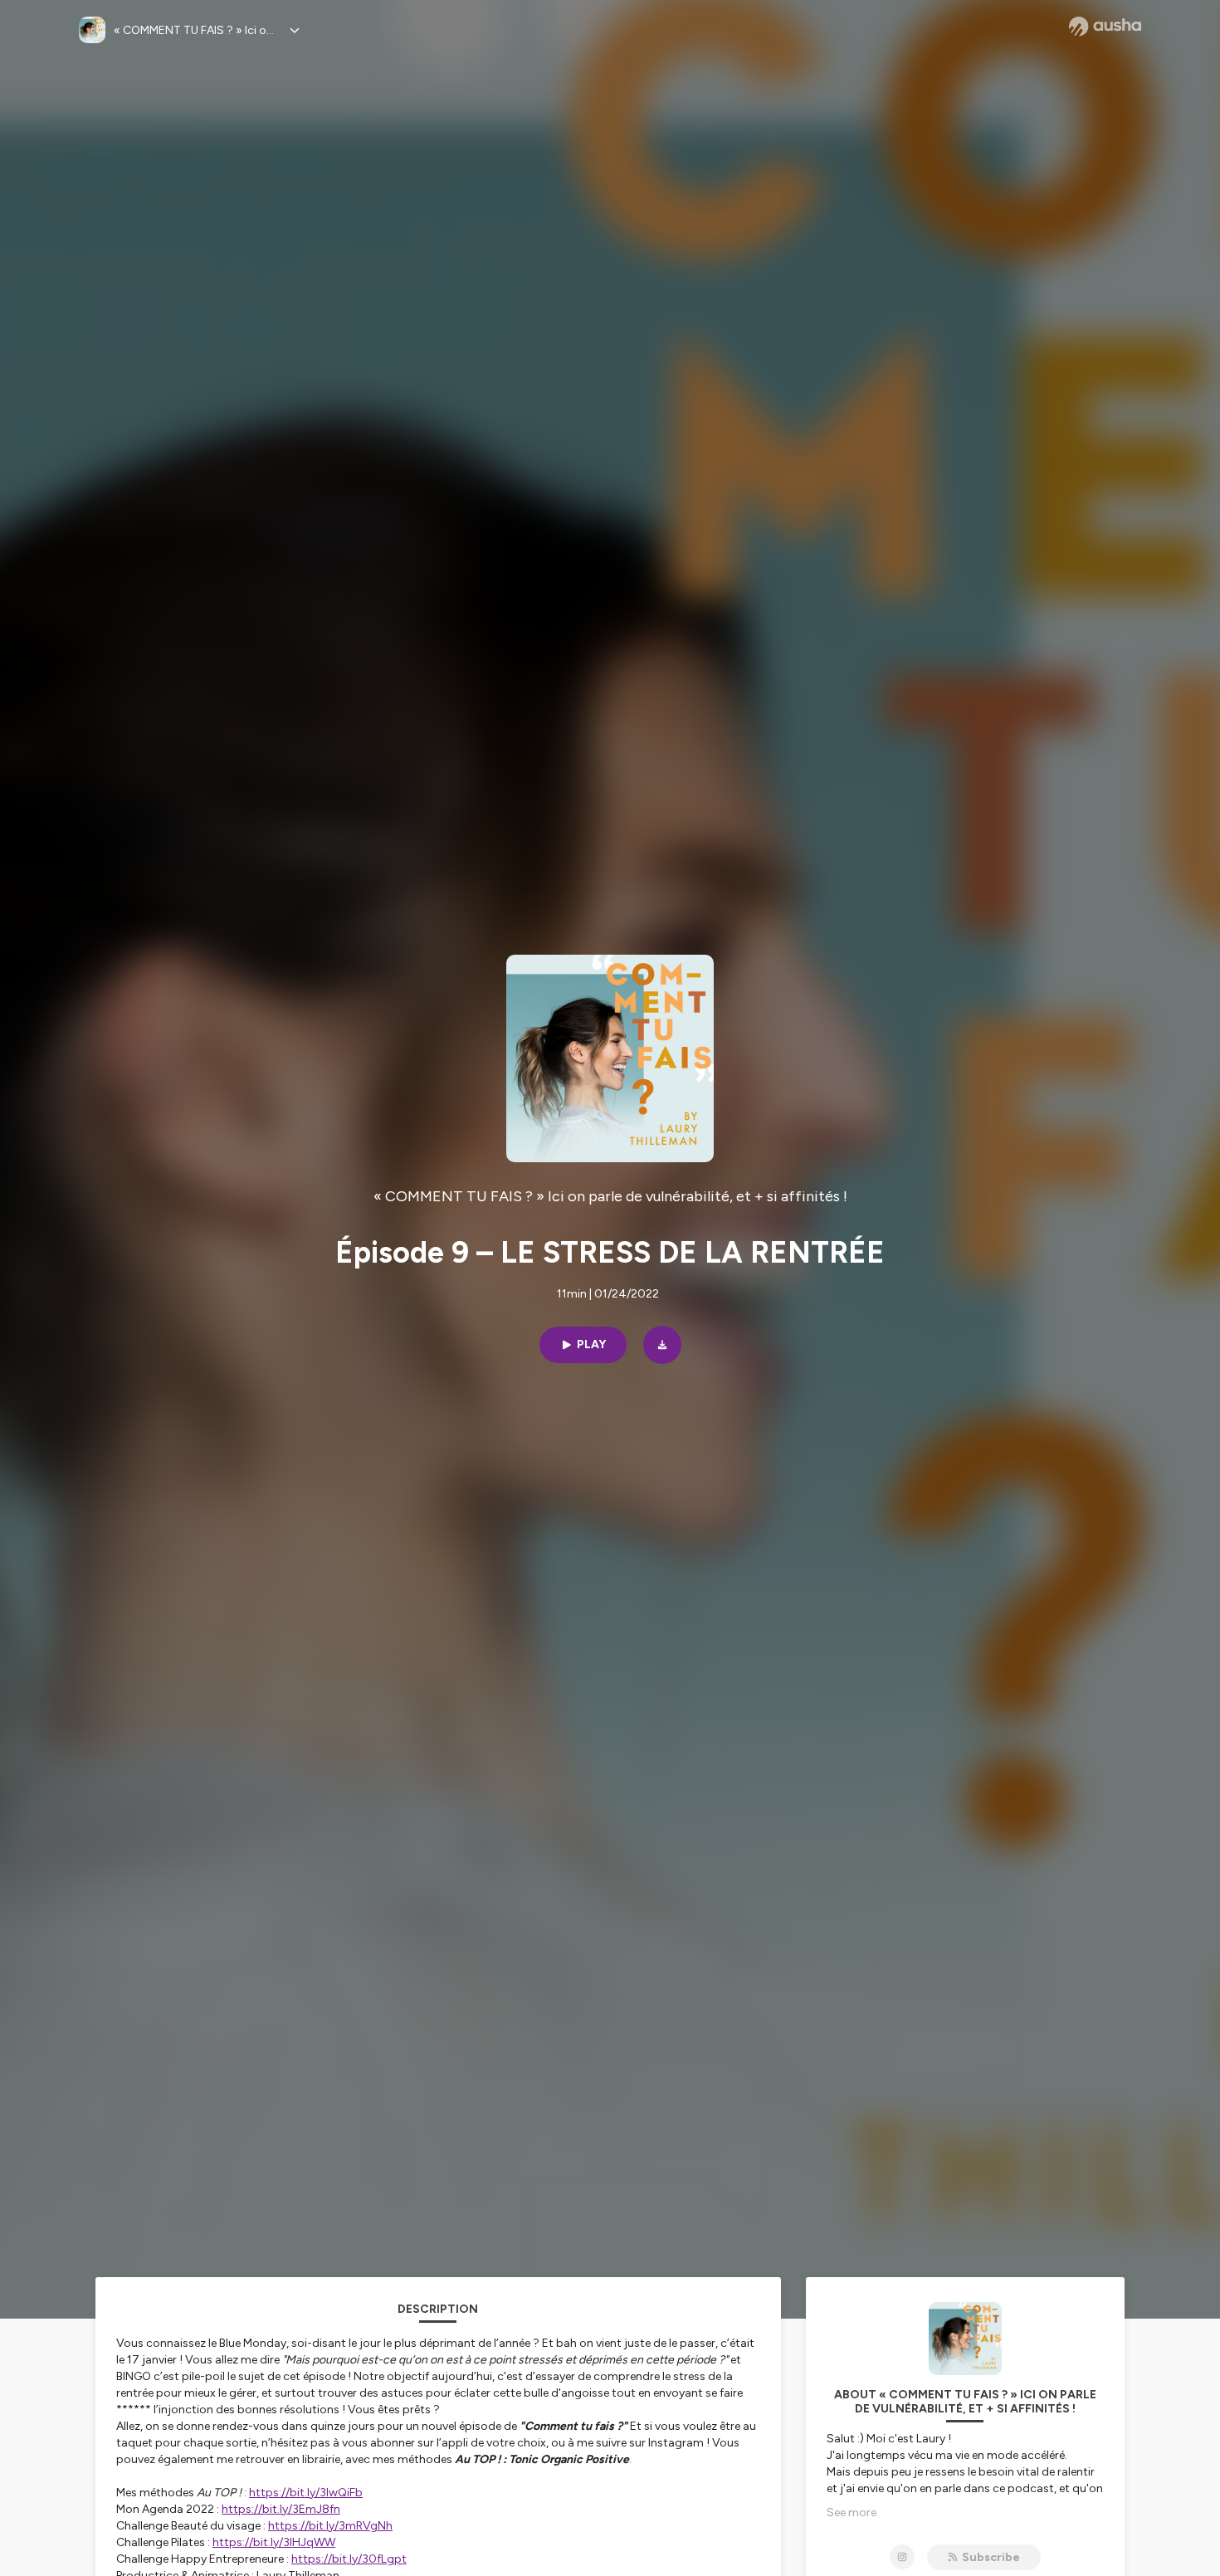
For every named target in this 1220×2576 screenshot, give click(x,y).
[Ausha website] (1105, 27)
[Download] (662, 1345)
